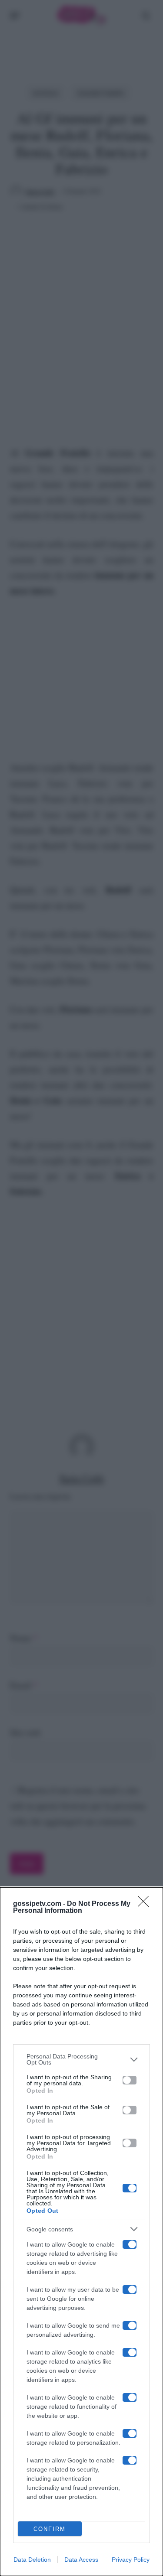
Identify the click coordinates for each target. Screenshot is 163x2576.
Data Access (81, 2560)
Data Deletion (32, 2560)
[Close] (146, 1904)
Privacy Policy (131, 2560)
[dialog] (81, 2232)
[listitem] (81, 2059)
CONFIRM (50, 2529)
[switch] (130, 2080)
